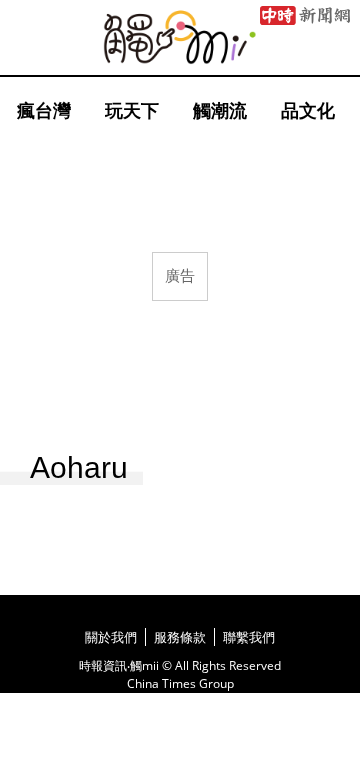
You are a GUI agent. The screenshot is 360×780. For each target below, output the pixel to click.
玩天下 (132, 110)
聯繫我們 (249, 637)
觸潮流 (220, 110)
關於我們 (111, 637)
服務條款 (180, 637)
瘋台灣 (44, 110)
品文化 (308, 110)
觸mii (180, 37)
